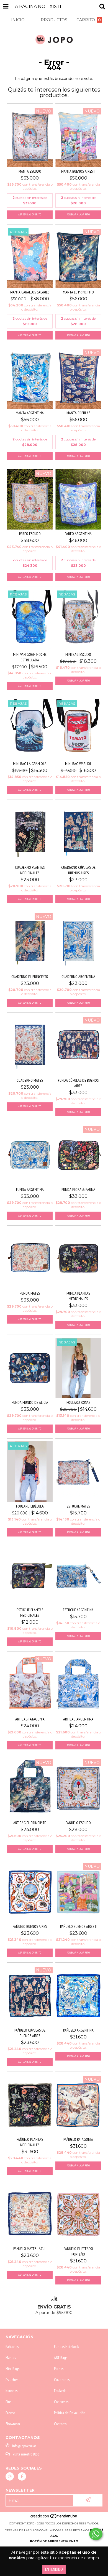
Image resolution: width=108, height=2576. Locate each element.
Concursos (61, 2402)
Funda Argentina (30, 1190)
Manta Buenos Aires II (78, 171)
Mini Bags (12, 2369)
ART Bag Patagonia (30, 1719)
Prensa (10, 2413)
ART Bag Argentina (78, 1719)
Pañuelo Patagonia (78, 2139)
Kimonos (11, 2391)
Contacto (60, 2424)
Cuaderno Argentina (78, 977)
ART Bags (61, 2358)
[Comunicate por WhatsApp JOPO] (96, 2534)
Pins (8, 2402)
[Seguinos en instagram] (10, 2476)
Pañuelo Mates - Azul (30, 2249)
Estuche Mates (78, 1506)
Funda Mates (30, 1293)
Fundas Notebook (66, 2347)
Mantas (11, 2358)
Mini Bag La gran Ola (30, 764)
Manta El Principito (78, 292)
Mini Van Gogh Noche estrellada (30, 657)
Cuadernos (62, 2380)
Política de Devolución (70, 2413)
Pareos (59, 2369)
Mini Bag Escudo (78, 654)
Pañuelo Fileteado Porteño (78, 2251)
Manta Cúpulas (78, 413)
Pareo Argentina (78, 534)
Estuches (12, 2380)
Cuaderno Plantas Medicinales (30, 870)
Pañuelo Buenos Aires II (78, 1926)
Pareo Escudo (30, 534)
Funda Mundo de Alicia (30, 1402)
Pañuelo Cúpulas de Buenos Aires (30, 2033)
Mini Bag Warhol (78, 764)
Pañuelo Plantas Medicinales (30, 2142)
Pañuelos (12, 2347)
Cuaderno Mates (30, 1080)
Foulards (60, 2391)
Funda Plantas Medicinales (78, 1296)
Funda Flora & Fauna (78, 1190)
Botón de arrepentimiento (54, 2541)
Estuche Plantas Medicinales (30, 1613)
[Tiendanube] (54, 2518)
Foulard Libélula (30, 1506)
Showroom (13, 2424)
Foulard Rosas (78, 1402)
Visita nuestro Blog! (27, 2454)
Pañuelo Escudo (78, 1823)
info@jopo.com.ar (24, 2446)
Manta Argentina (30, 413)
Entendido (54, 2569)
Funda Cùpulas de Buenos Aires (78, 1083)
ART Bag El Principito (30, 1823)
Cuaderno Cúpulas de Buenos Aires (78, 870)
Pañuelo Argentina (78, 2030)
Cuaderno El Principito (30, 977)
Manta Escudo (30, 171)
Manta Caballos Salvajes (30, 292)
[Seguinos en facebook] (22, 2476)
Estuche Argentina (78, 1610)
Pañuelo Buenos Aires (30, 1926)
